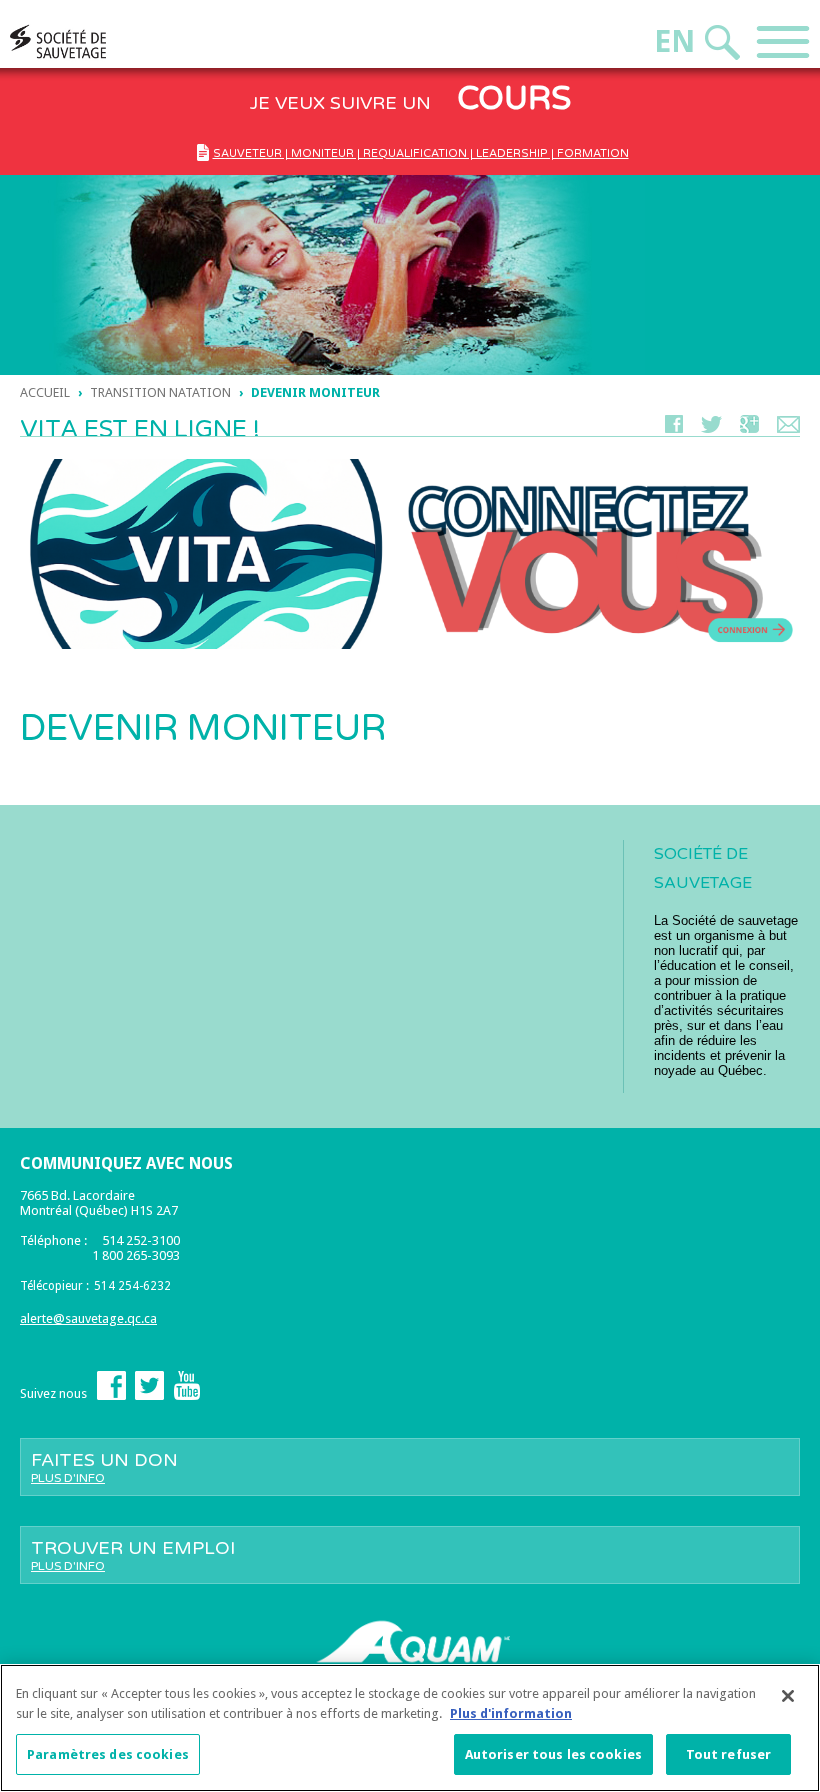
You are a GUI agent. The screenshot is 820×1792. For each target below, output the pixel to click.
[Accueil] (96, 41)
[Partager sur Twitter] (711, 428)
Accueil (45, 392)
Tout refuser (729, 1754)
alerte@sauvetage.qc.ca (88, 1318)
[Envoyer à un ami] (788, 428)
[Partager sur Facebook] (674, 428)
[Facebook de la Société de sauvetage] (111, 1395)
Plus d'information (511, 1713)
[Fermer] (788, 1696)
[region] (410, 1728)
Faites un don (104, 1467)
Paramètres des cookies (108, 1754)
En (674, 41)
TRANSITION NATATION (160, 392)
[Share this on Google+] (749, 428)
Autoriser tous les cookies (553, 1754)
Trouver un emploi (133, 1555)
